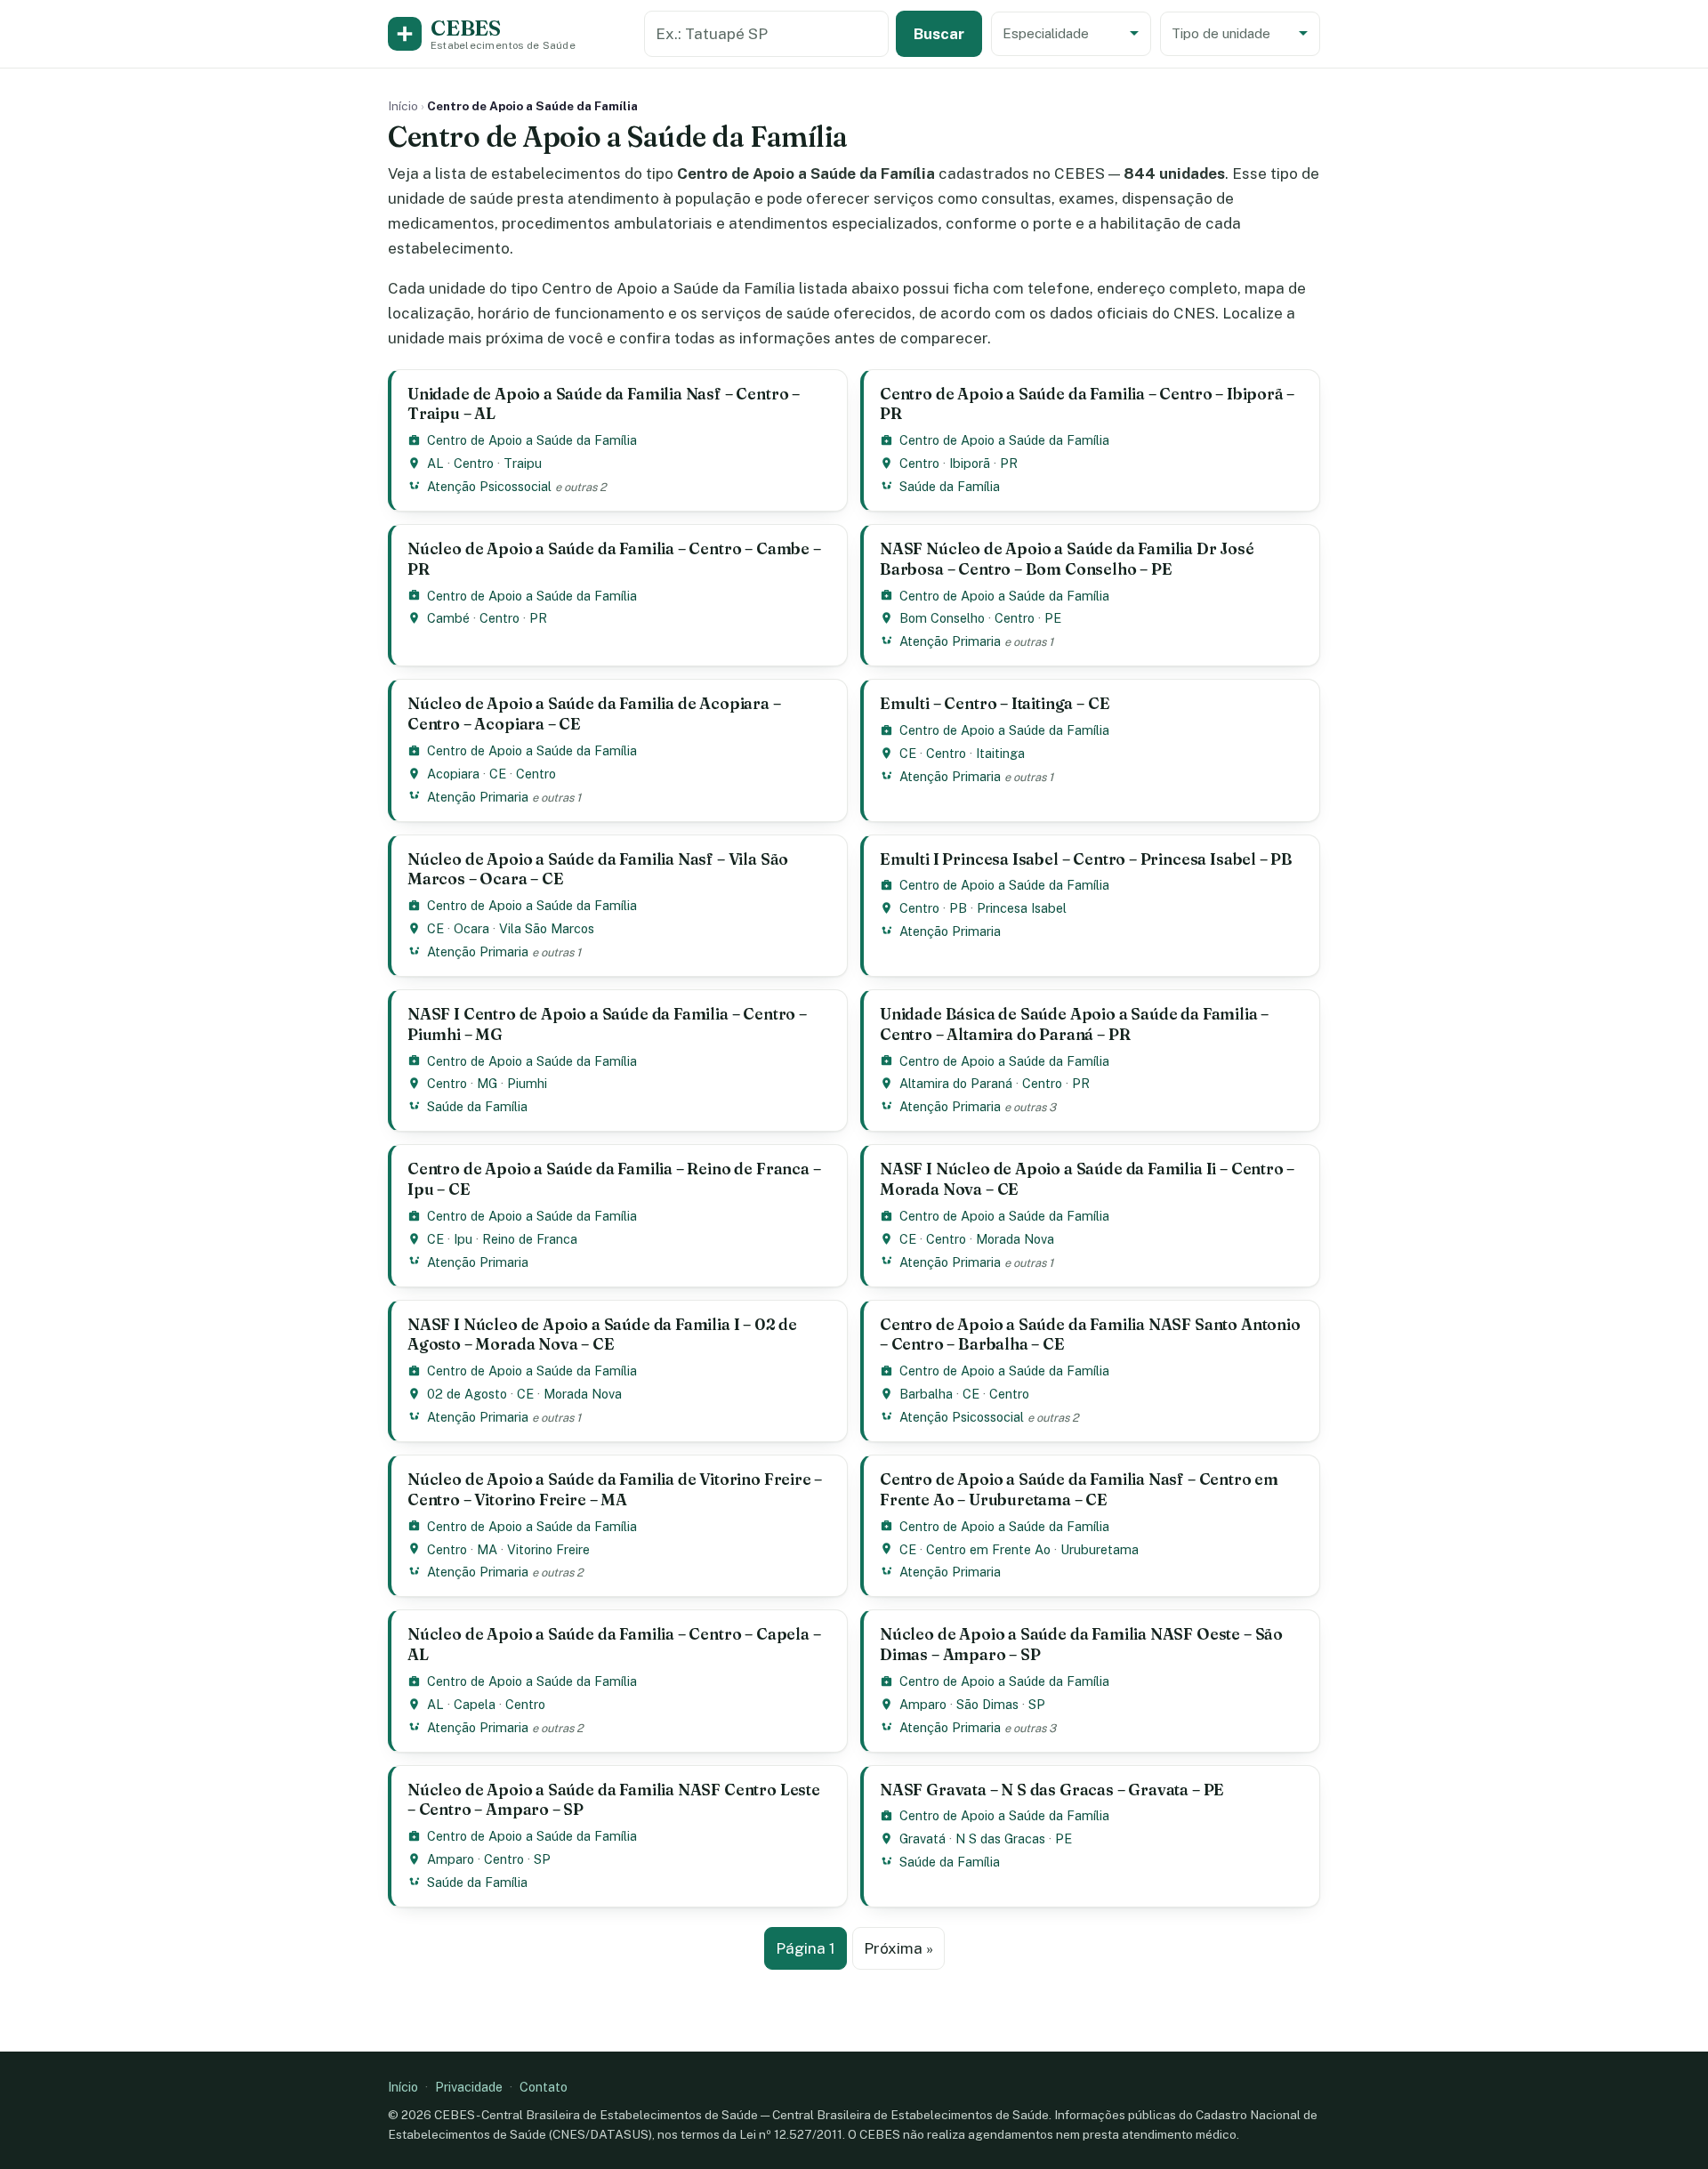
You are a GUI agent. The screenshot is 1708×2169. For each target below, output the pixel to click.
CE (498, 774)
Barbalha (926, 1394)
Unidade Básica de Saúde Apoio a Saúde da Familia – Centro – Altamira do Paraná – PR (1074, 1024)
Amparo (923, 1704)
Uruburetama (1100, 1549)
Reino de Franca (530, 1239)
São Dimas (987, 1704)
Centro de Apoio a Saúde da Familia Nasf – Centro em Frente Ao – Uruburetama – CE (1079, 1489)
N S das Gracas (1000, 1838)
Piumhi (527, 1083)
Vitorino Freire (548, 1549)
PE (1053, 618)
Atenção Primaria (950, 641)
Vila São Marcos (547, 928)
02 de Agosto (467, 1394)
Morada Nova (1015, 1239)
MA (487, 1549)
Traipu (523, 463)
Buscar (939, 34)
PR (1009, 463)
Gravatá (922, 1838)
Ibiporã (970, 463)
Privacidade (469, 2087)
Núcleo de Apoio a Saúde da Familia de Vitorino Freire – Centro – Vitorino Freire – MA (615, 1489)
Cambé (448, 618)
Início (403, 106)
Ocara (471, 928)
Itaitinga (1000, 753)
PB (958, 908)
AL (435, 463)
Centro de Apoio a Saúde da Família (532, 440)
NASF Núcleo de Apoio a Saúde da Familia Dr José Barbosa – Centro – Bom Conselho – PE (1067, 559)
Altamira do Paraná (956, 1083)
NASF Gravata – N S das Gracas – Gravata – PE (1052, 1790)
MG (487, 1083)
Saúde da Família (950, 486)
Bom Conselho (942, 618)
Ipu (463, 1239)
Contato (544, 2087)
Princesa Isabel (1022, 908)
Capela (475, 1704)
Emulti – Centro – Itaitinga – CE (995, 703)
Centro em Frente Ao (988, 1549)
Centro (474, 463)
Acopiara (453, 774)
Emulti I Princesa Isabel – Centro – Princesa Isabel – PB (1086, 859)
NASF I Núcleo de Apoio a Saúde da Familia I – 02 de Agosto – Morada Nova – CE (602, 1334)
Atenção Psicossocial (489, 486)
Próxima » (898, 1948)
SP (1037, 1704)
